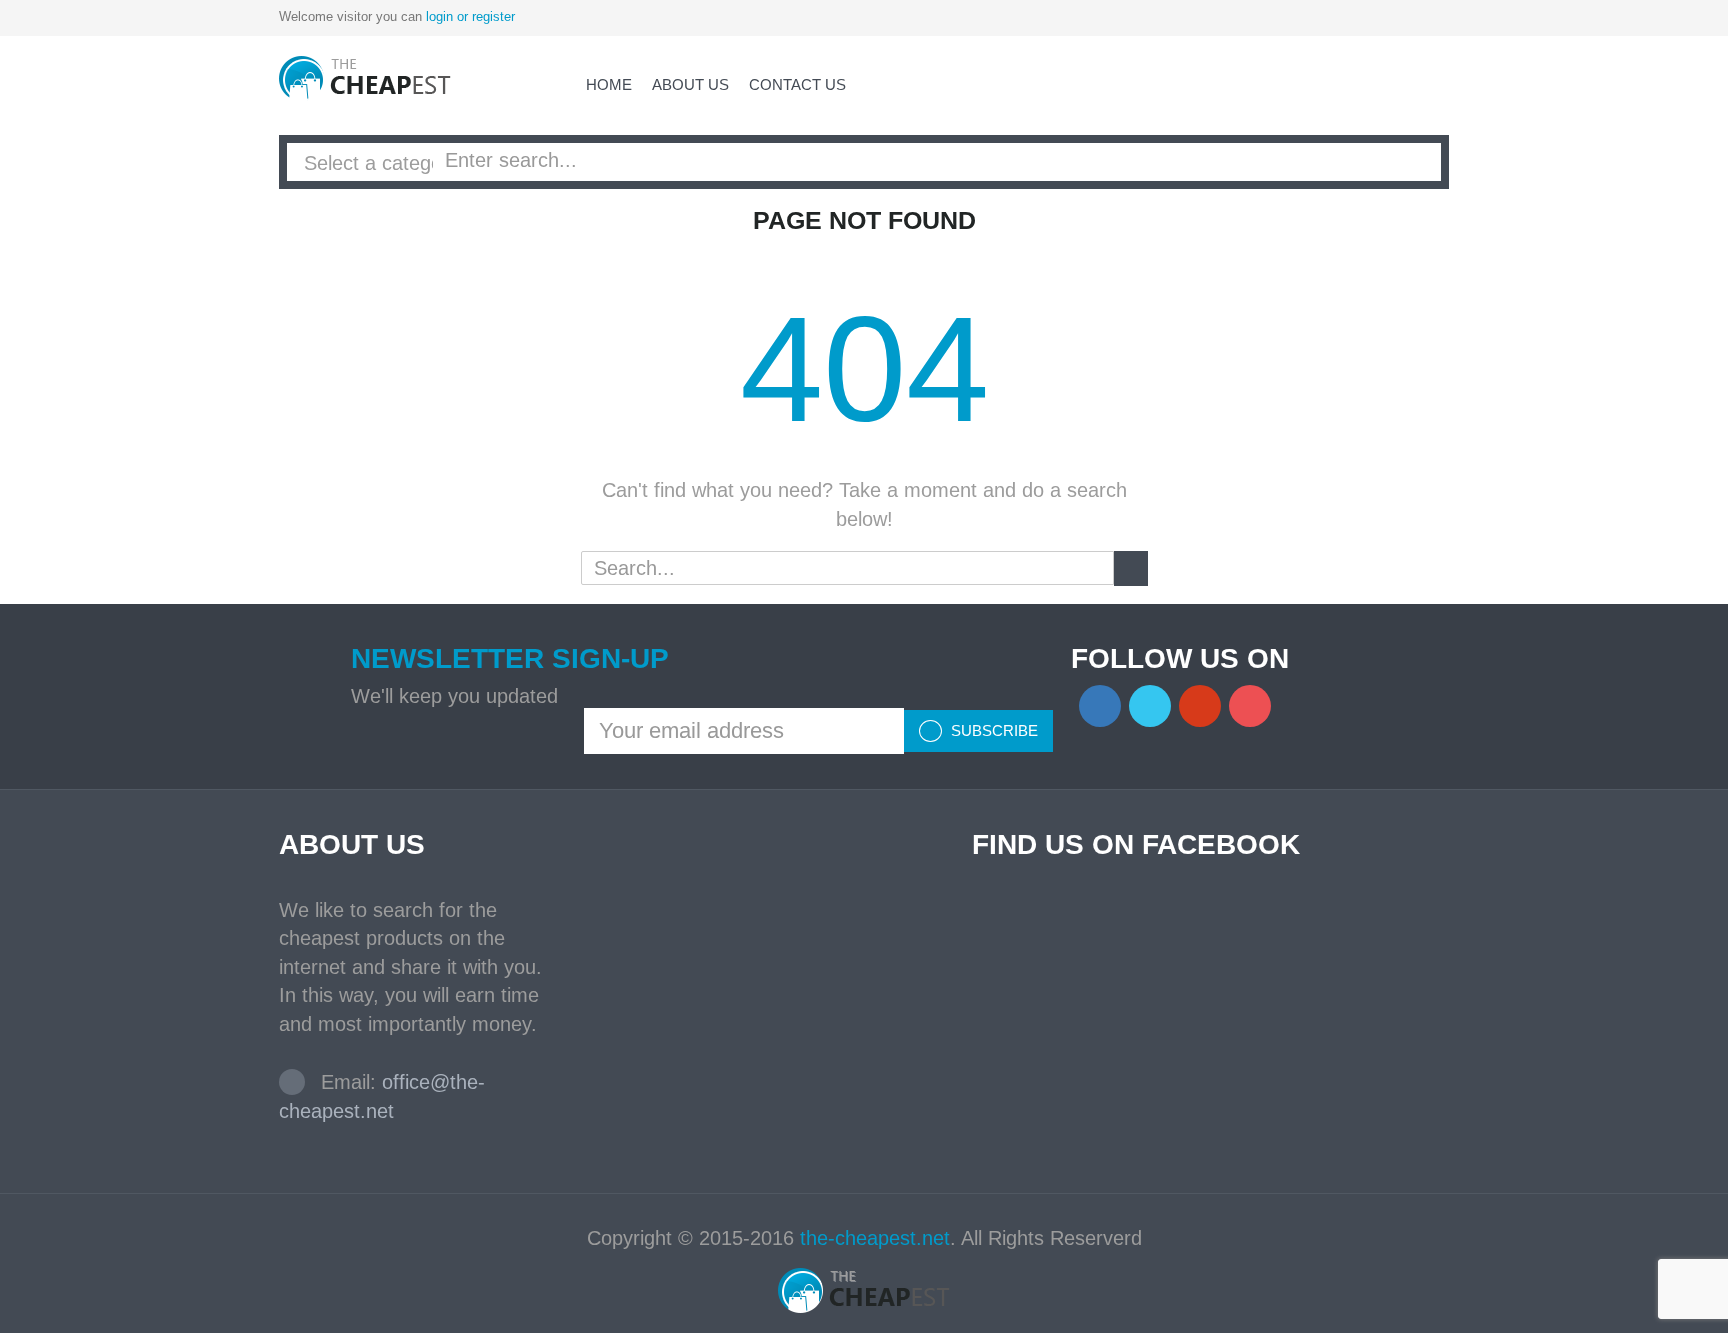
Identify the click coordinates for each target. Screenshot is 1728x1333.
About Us (690, 84)
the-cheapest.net (875, 1238)
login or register (470, 16)
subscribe (992, 730)
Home (609, 84)
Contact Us (797, 84)
